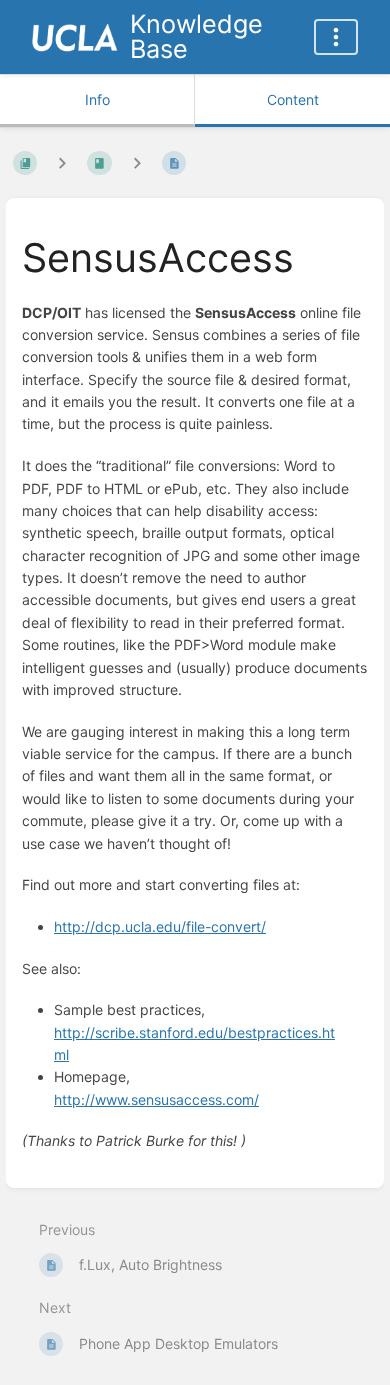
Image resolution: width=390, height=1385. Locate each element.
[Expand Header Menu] (336, 37)
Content (293, 99)
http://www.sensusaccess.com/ (156, 1099)
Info (97, 99)
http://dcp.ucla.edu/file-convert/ (160, 926)
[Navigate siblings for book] (62, 163)
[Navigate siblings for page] (137, 163)
